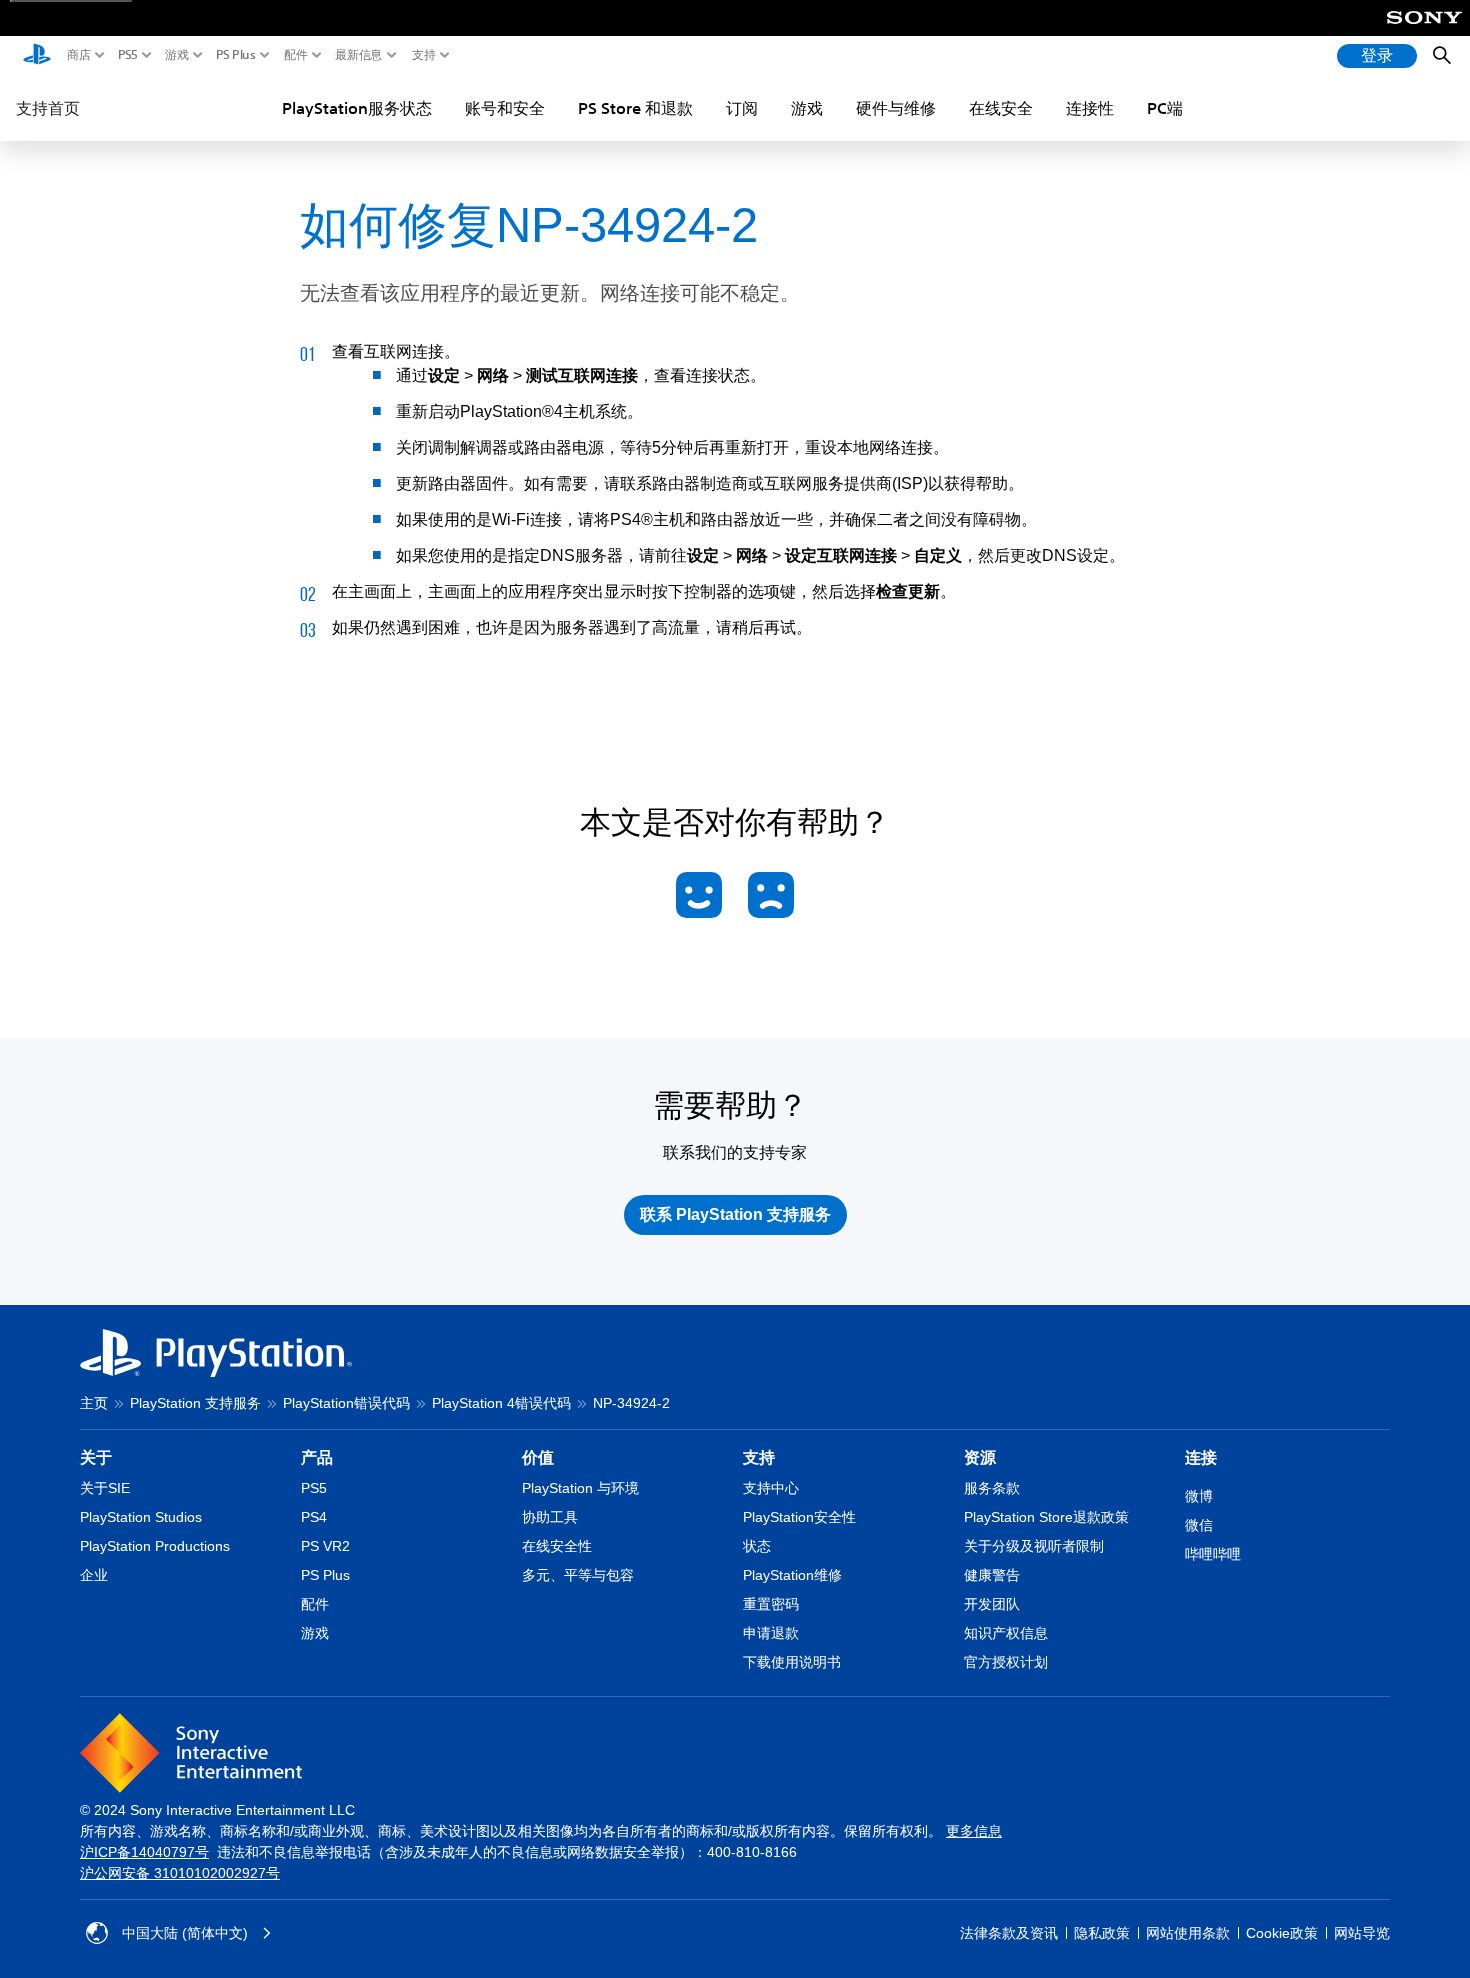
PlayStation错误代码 (346, 1403)
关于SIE (105, 1488)
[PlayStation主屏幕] (37, 56)
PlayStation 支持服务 (195, 1403)
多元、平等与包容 (578, 1575)
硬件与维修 (896, 108)
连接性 (1090, 108)
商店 (79, 55)
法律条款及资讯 (1009, 1933)
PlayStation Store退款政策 (1046, 1517)
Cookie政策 (1282, 1933)
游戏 (177, 55)
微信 (1199, 1525)
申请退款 (771, 1633)
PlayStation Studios (141, 1517)
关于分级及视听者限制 (1034, 1546)
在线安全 (1001, 108)
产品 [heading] (317, 1457)
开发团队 (992, 1604)
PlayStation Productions (155, 1546)
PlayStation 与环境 (580, 1488)
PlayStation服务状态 (357, 108)
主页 (94, 1403)
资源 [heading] (980, 1457)
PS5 (128, 55)
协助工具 (550, 1517)
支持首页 (48, 108)
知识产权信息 (1006, 1633)
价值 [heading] (538, 1457)
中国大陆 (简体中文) (185, 1933)
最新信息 (359, 55)
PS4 (314, 1517)
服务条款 (992, 1488)
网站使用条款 (1188, 1933)
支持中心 (771, 1488)
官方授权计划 (1006, 1662)
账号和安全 (505, 108)
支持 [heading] (759, 1457)
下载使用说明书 (792, 1662)
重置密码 (771, 1604)
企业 (94, 1575)
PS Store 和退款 (635, 108)
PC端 (1165, 108)
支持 (424, 55)
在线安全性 (557, 1546)
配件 (296, 55)
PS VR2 (325, 1546)
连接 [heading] (1201, 1457)
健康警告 (992, 1575)
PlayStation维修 (792, 1575)
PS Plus (236, 55)
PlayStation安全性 (799, 1517)
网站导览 (1362, 1933)
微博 (1199, 1496)
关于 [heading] (96, 1457)
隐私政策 (1102, 1933)
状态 (757, 1546)
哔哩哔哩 (1213, 1554)
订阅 (742, 108)
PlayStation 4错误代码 (501, 1403)
